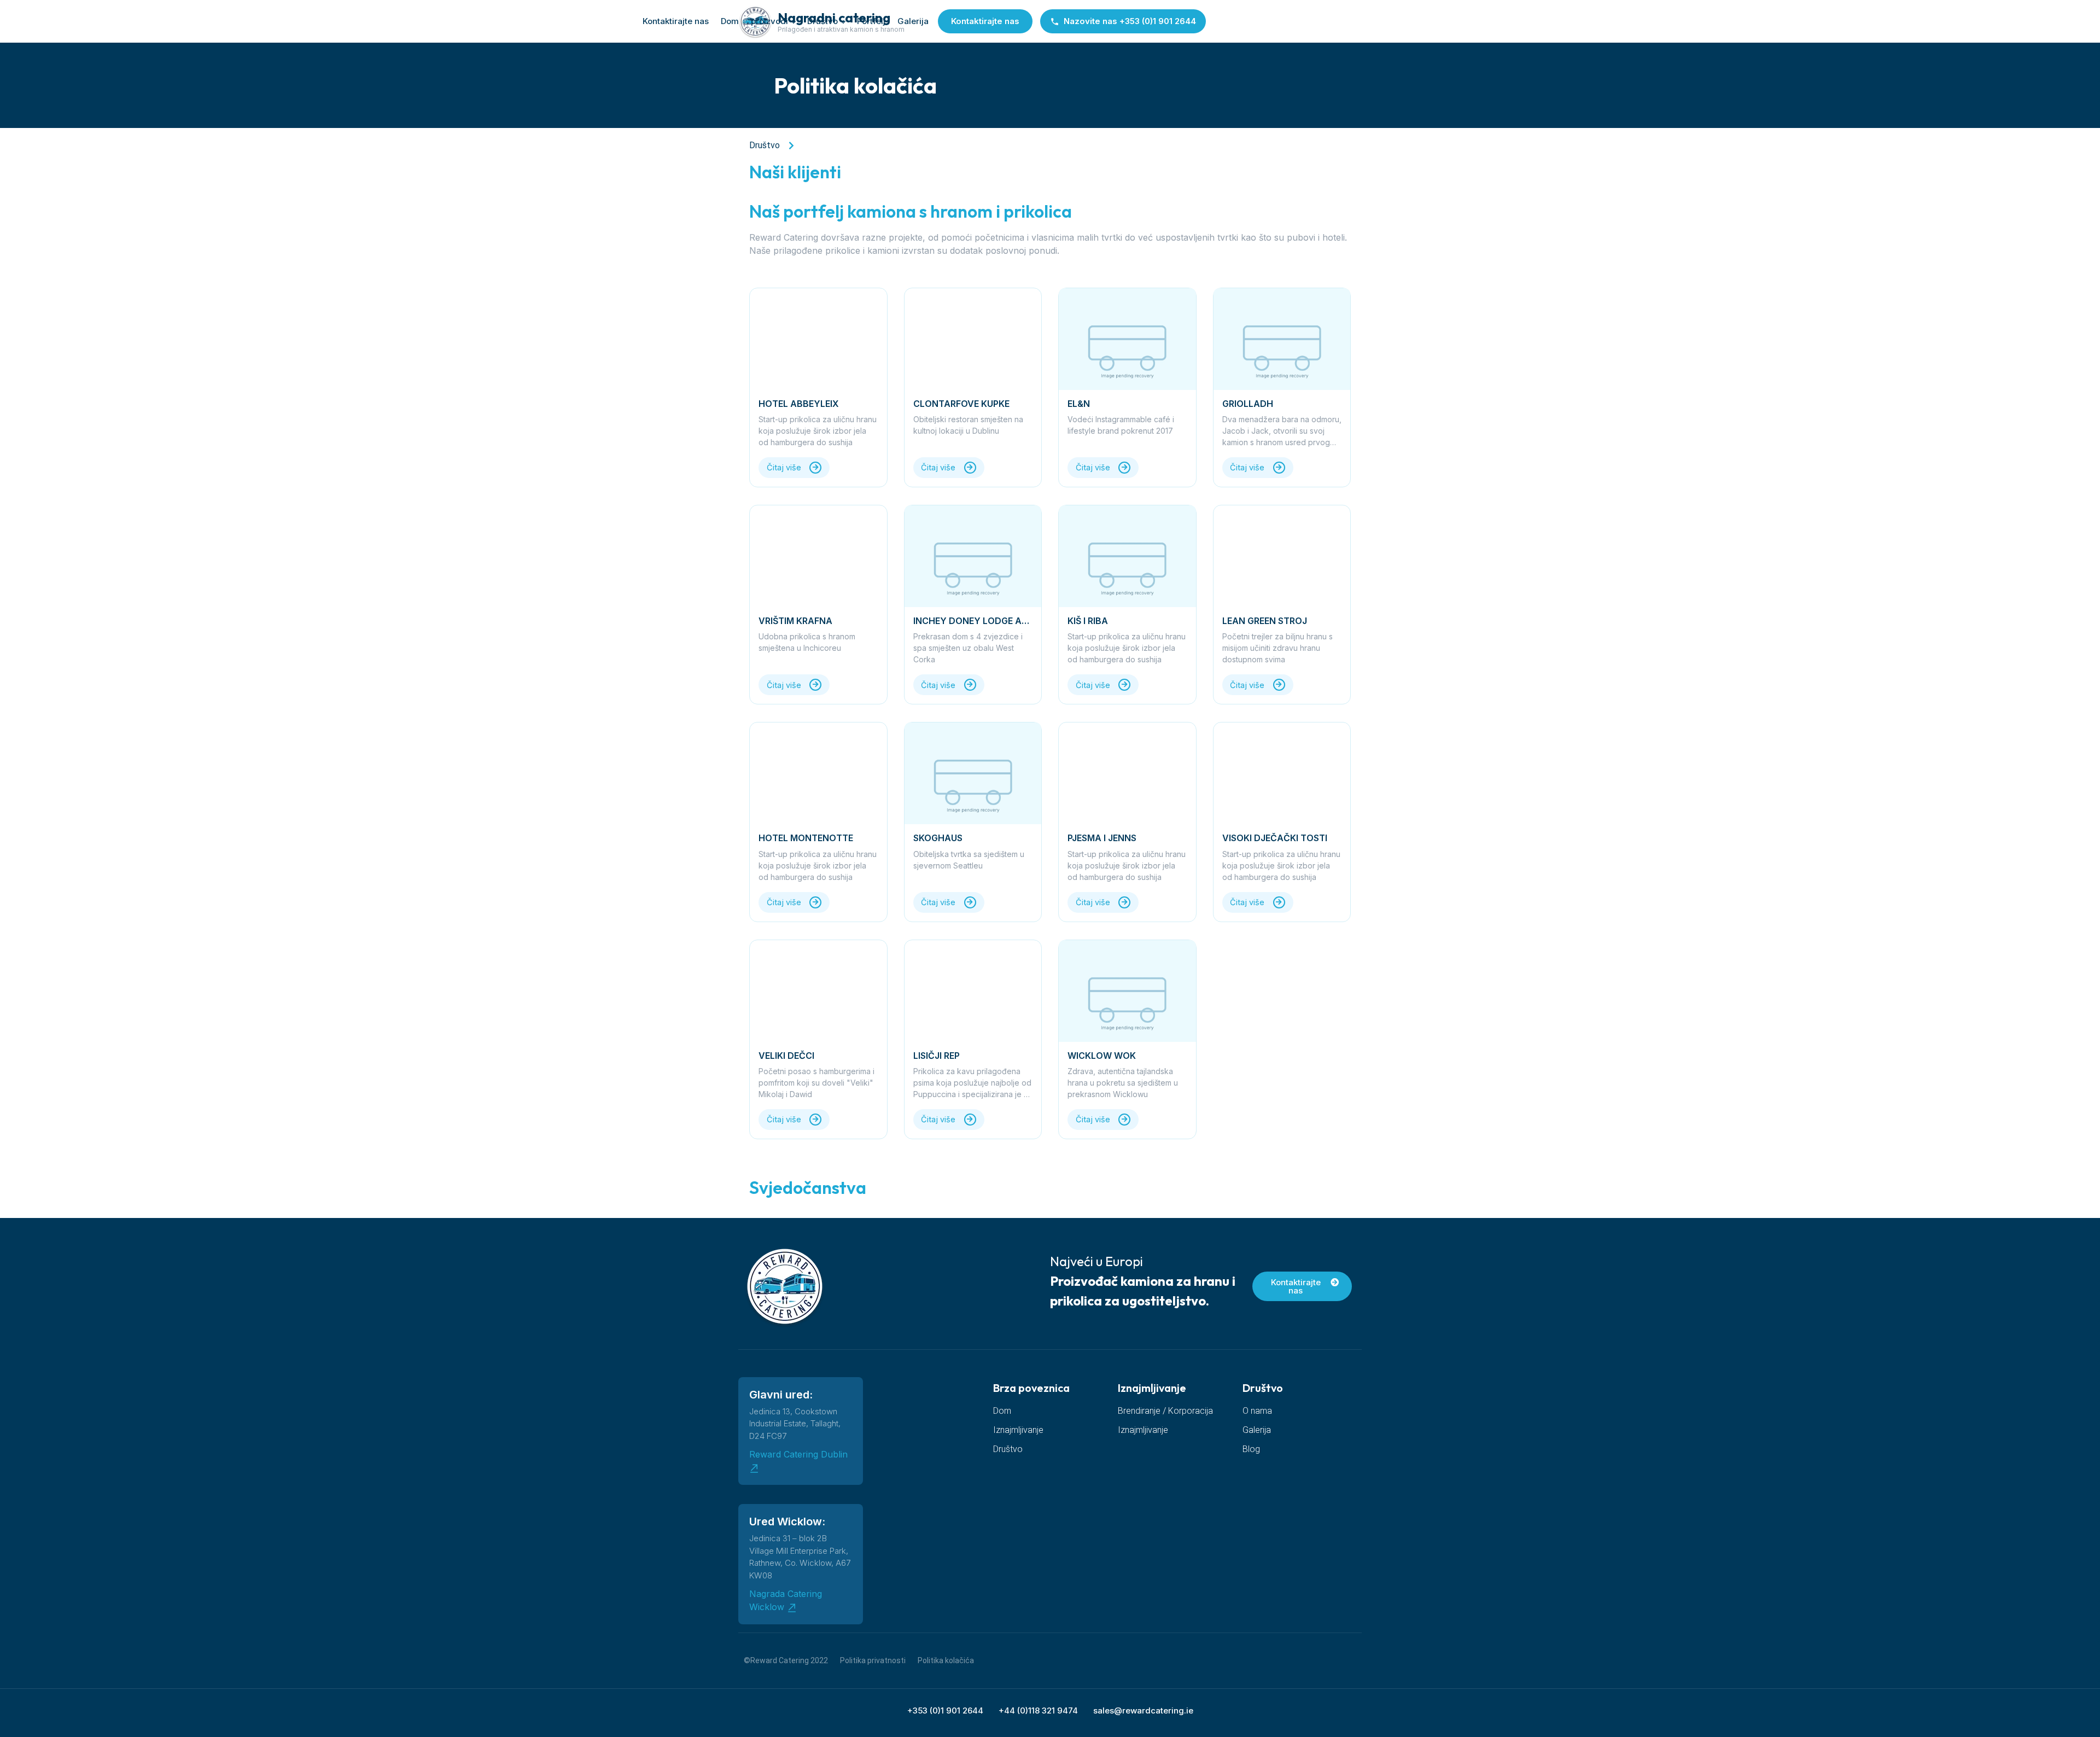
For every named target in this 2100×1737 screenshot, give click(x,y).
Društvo (822, 21)
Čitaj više (784, 467)
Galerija (913, 21)
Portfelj (871, 21)
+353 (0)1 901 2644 (945, 1710)
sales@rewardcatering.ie (1143, 1710)
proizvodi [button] (769, 21)
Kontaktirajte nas (676, 21)
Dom (730, 21)
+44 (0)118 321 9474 (1038, 1710)
